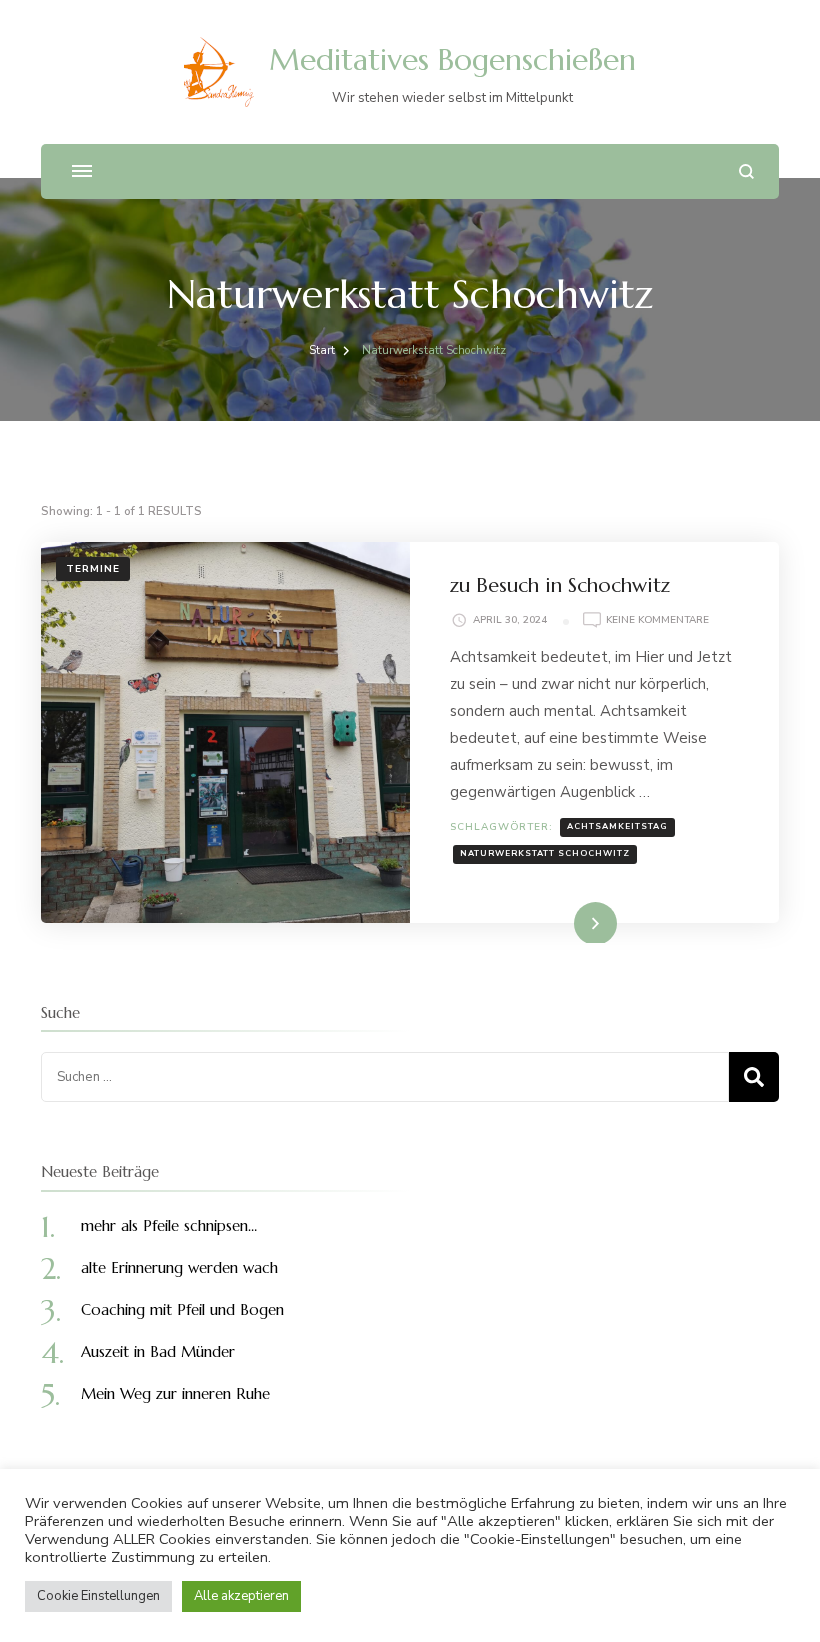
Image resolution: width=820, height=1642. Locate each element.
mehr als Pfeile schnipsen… (169, 1225)
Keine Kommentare (657, 620)
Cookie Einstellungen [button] (98, 1596)
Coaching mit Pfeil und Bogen (182, 1309)
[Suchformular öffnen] (746, 171)
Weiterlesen (562, 922)
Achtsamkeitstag (617, 826)
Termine (93, 569)
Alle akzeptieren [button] (241, 1596)
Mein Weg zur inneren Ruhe (175, 1393)
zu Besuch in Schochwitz (560, 585)
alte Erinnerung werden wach (179, 1267)
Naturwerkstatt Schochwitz (545, 853)
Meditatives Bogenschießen (452, 59)
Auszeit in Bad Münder (158, 1351)
